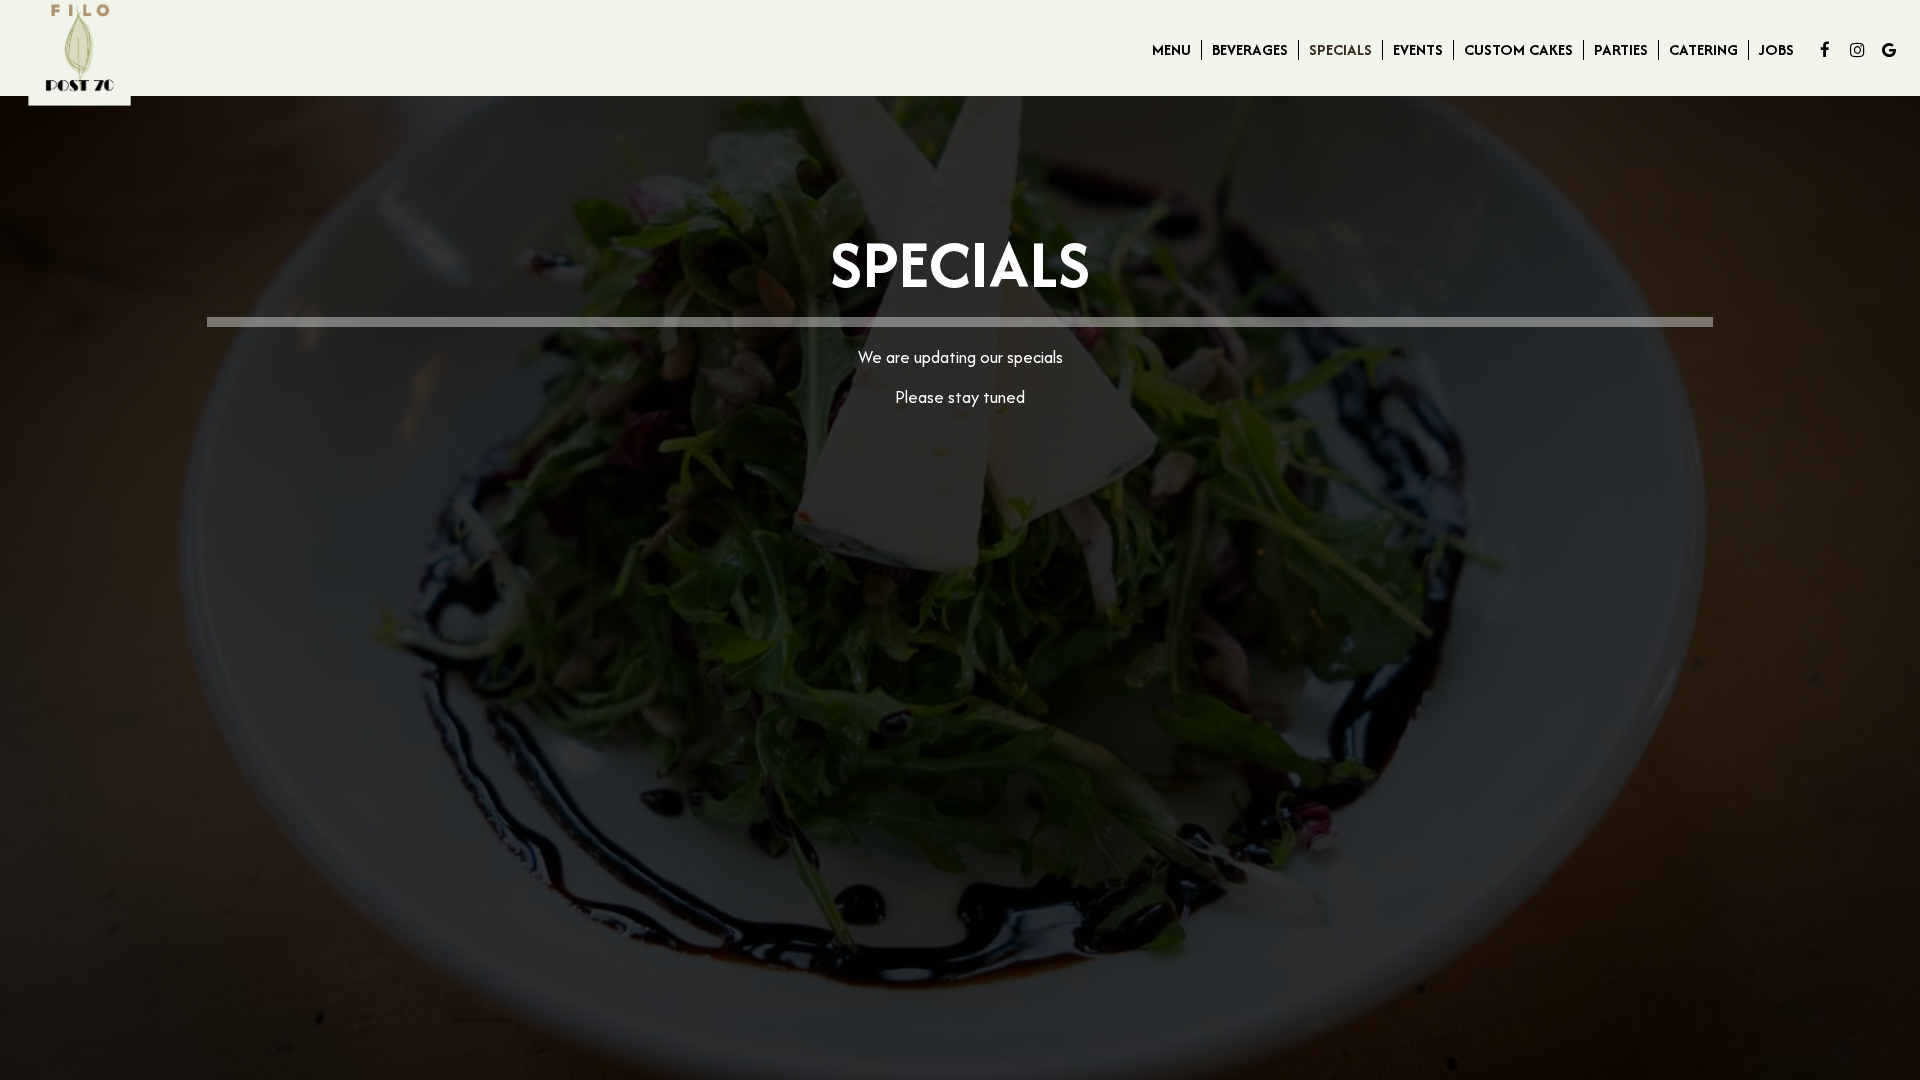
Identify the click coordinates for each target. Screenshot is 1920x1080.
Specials (1340, 50)
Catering (1703, 50)
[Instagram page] (1857, 50)
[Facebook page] (1825, 50)
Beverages (1250, 50)
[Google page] (1889, 50)
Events (1418, 50)
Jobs (1776, 50)
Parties (1621, 50)
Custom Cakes (1518, 50)
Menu (1171, 50)
